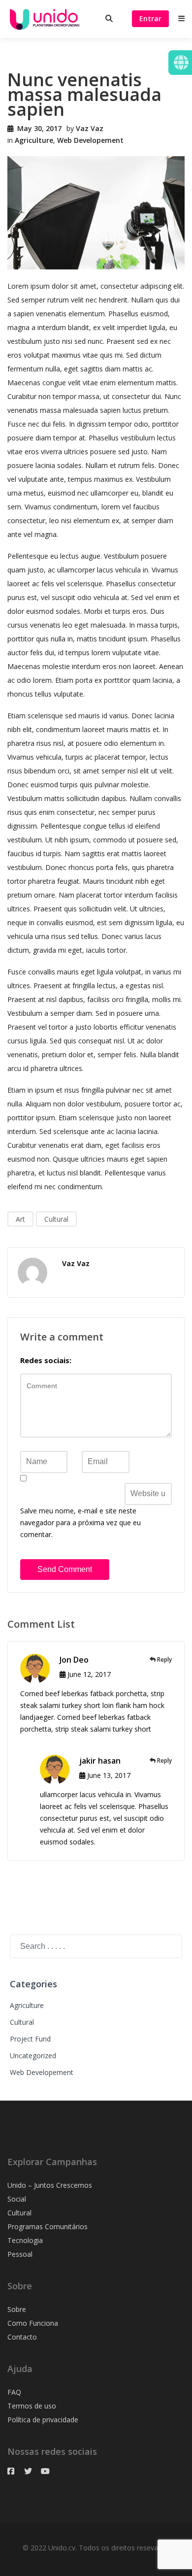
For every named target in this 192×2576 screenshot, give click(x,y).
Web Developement (90, 140)
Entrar (150, 18)
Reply (164, 1659)
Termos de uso (32, 2406)
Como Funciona (33, 2323)
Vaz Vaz (90, 128)
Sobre (17, 2309)
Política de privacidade (43, 2420)
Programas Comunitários (48, 2226)
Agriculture (34, 140)
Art (20, 1219)
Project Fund (30, 2039)
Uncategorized (33, 2056)
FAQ (14, 2392)
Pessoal (20, 2254)
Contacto (22, 2337)
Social (17, 2199)
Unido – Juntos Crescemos (50, 2185)
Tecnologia (25, 2240)
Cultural (56, 1219)
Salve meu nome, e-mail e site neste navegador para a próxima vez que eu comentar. (80, 1522)
